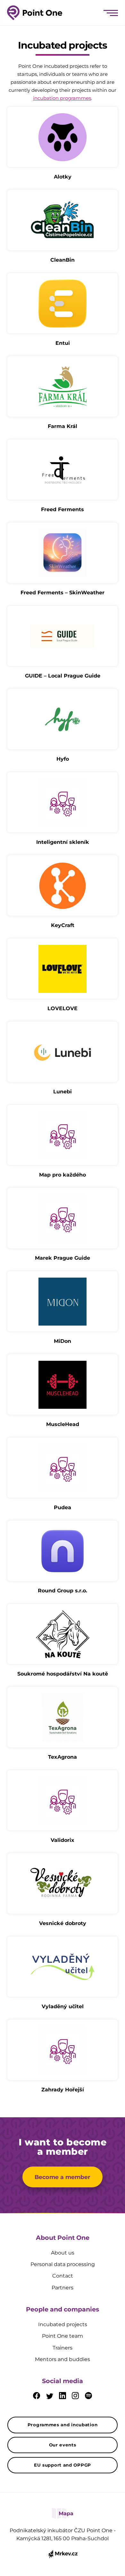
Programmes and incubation (63, 2425)
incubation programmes (62, 98)
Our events (63, 2445)
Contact (63, 2276)
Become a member (63, 2177)
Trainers (63, 2348)
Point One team (63, 2336)
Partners (63, 2288)
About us (63, 2253)
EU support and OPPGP (63, 2465)
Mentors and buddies (63, 2359)
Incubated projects (63, 2324)
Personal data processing (63, 2264)
